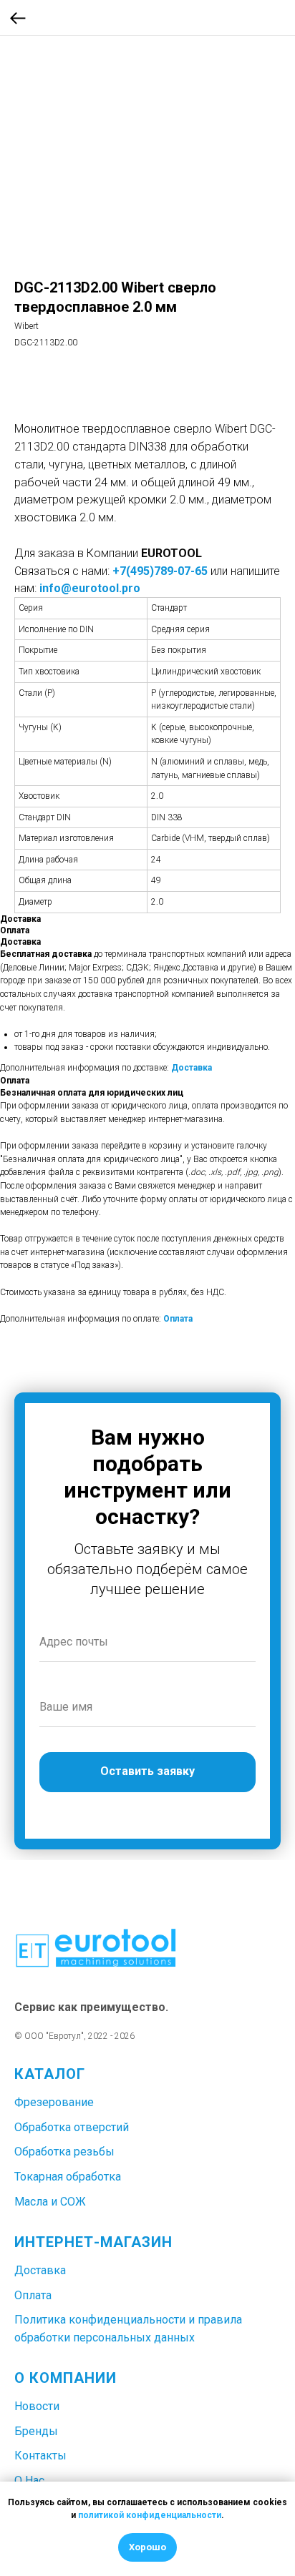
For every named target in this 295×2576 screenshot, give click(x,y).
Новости (37, 2406)
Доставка (192, 1068)
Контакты (40, 2455)
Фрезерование (54, 2102)
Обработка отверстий (72, 2127)
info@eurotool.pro (90, 588)
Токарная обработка (68, 2177)
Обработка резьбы (64, 2152)
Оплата (178, 1319)
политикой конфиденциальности (150, 2515)
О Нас (29, 2481)
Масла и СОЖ (50, 2202)
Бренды (36, 2431)
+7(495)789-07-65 (160, 571)
